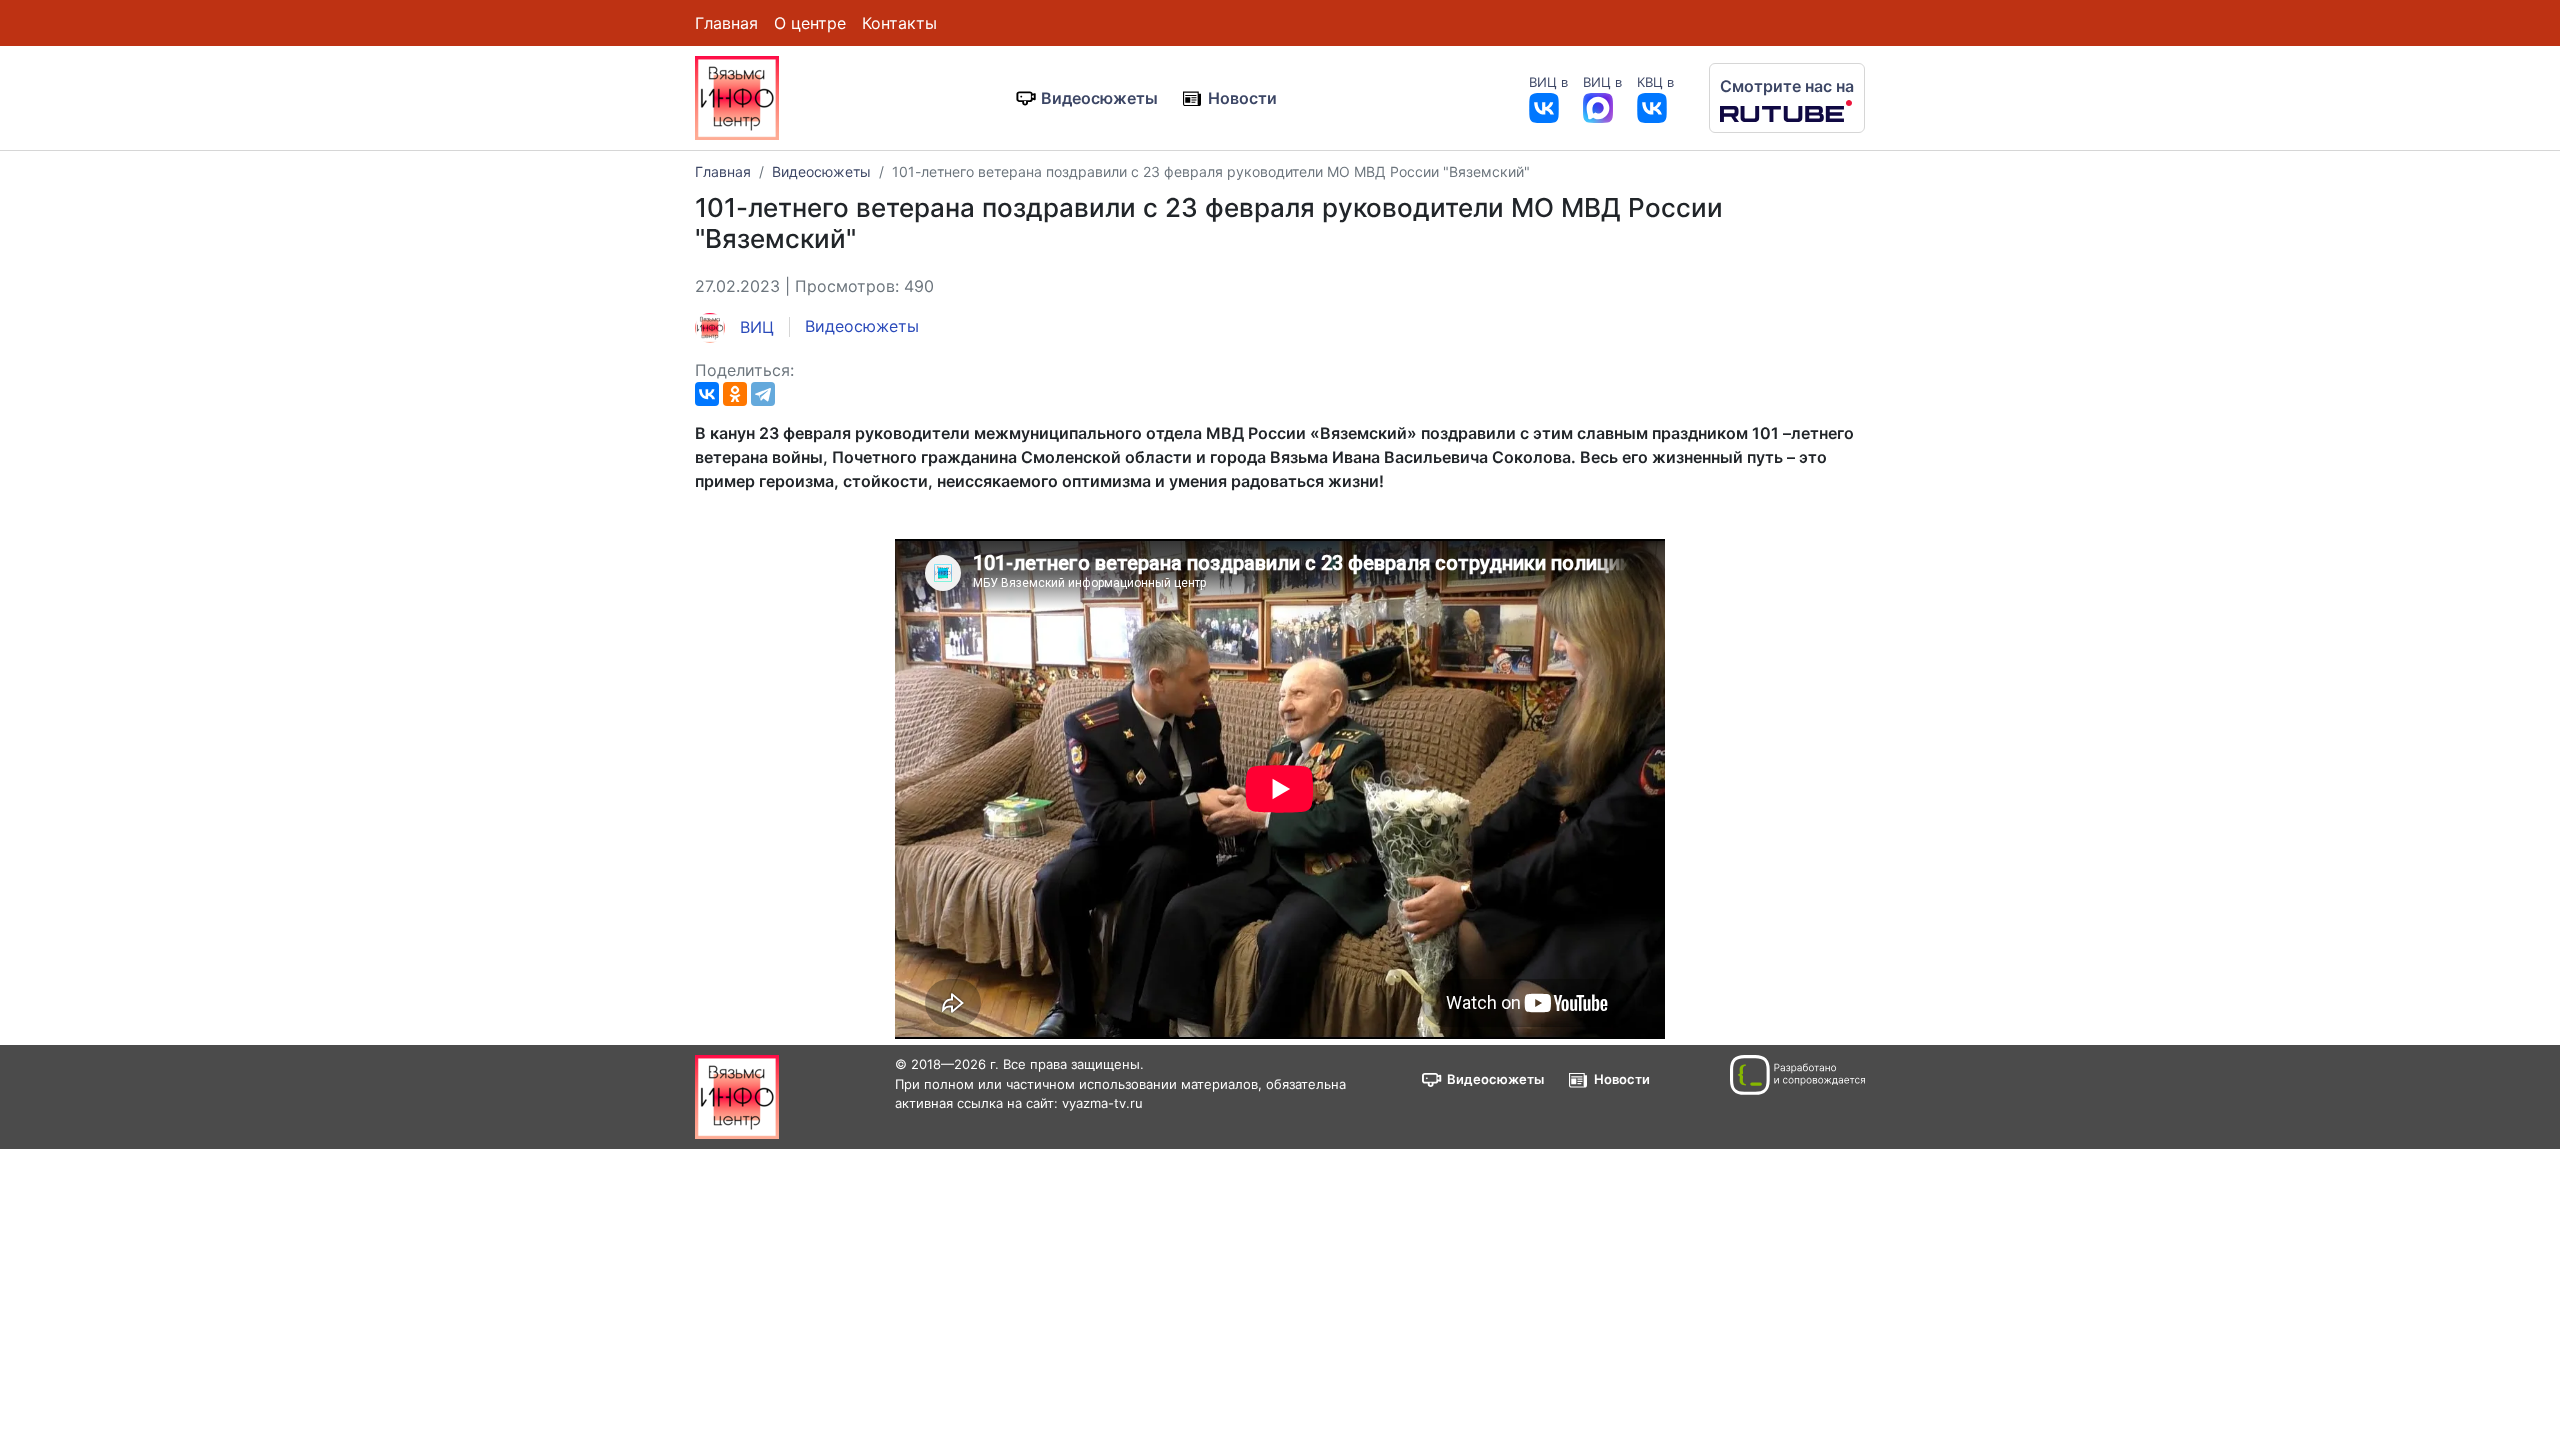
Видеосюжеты (1099, 98)
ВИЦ (754, 327)
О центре (810, 23)
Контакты (899, 23)
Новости (1242, 98)
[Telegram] (763, 394)
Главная (726, 23)
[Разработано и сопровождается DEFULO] (1797, 1075)
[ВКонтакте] (707, 394)
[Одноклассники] (735, 394)
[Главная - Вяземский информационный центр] (737, 96)
